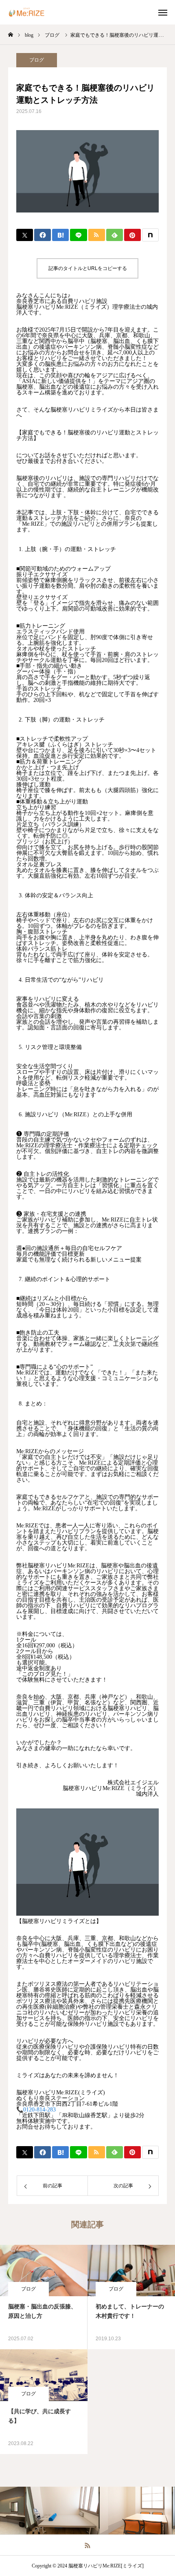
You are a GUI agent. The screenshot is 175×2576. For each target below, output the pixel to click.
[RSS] (88, 2545)
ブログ (37, 60)
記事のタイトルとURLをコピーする (88, 268)
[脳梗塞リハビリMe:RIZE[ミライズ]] (31, 12)
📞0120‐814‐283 (36, 2110)
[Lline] (78, 235)
